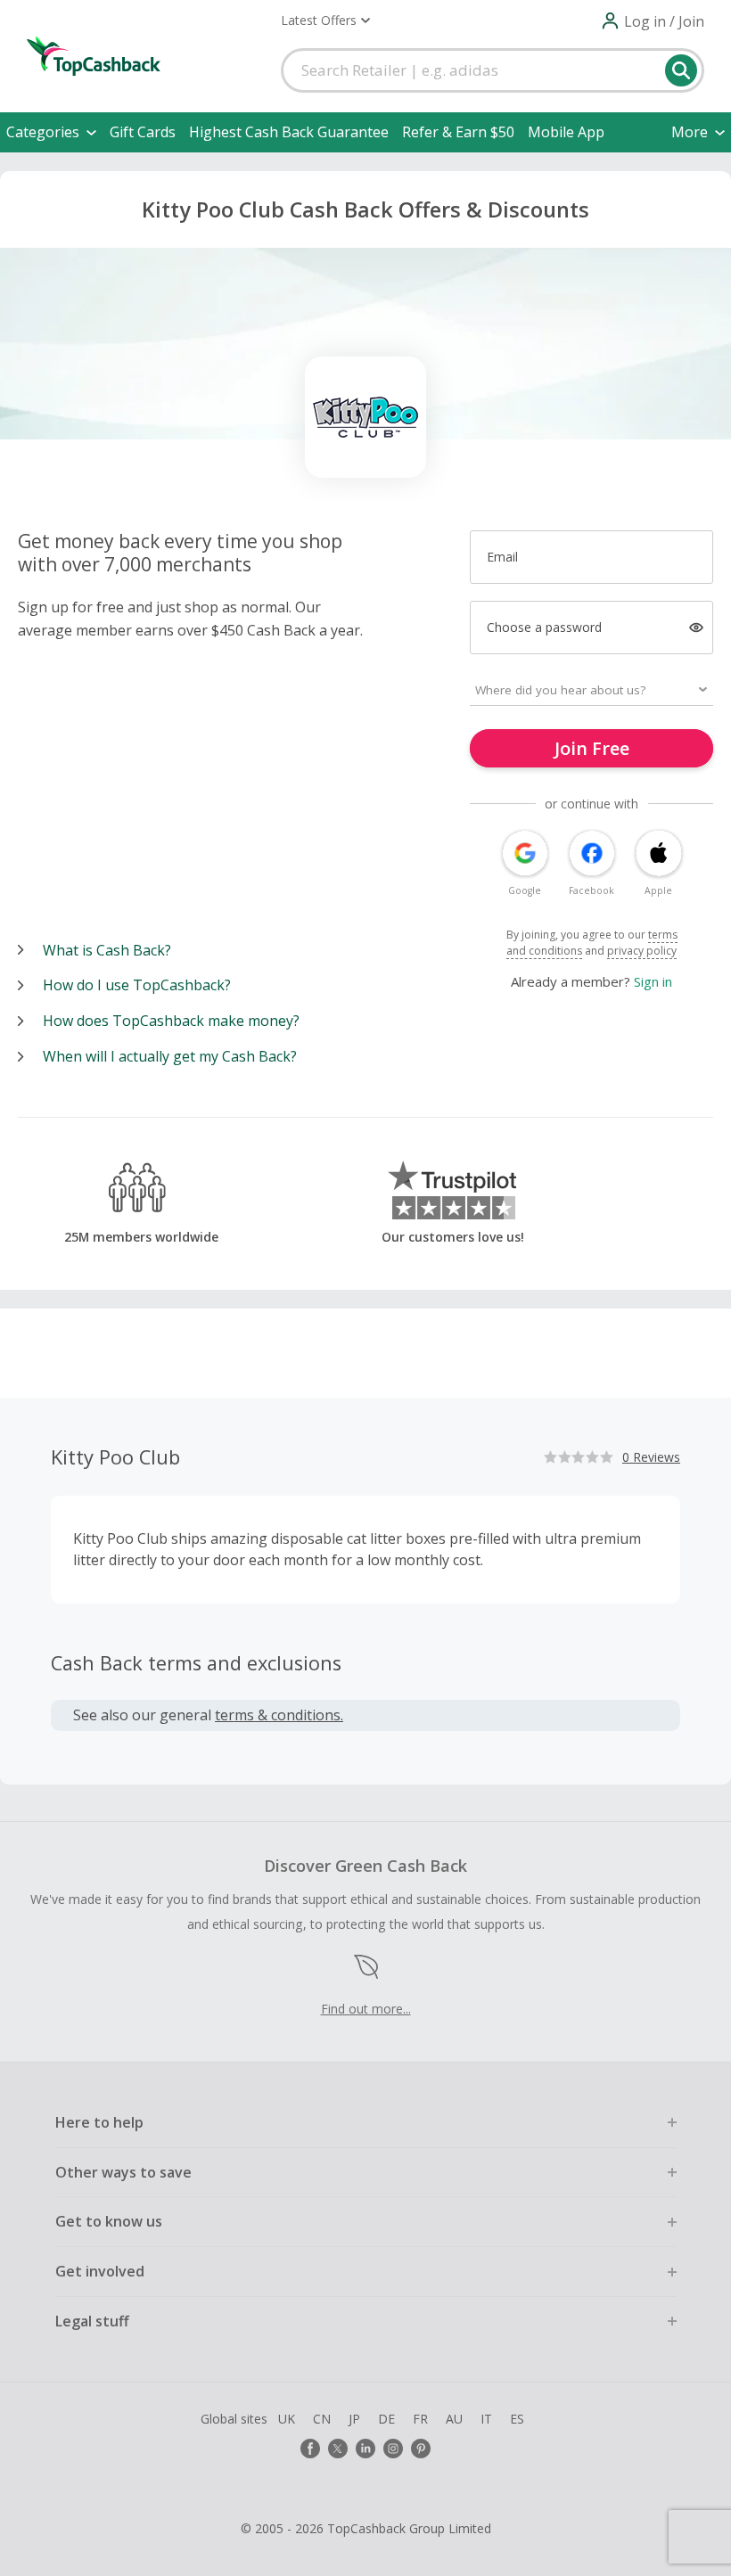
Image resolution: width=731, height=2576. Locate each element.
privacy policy (642, 951)
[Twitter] (338, 2449)
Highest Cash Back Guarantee (289, 132)
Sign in (653, 981)
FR (420, 2419)
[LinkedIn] (365, 2449)
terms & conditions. (279, 1715)
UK (287, 2419)
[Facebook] (310, 2449)
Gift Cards (143, 132)
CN (322, 2419)
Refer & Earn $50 (458, 132)
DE (386, 2419)
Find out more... (366, 2009)
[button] (325, 21)
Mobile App (566, 132)
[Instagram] (393, 2449)
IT (486, 2419)
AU (454, 2419)
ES (517, 2419)
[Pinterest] (421, 2449)
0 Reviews (651, 1457)
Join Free (592, 748)
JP (354, 2419)
